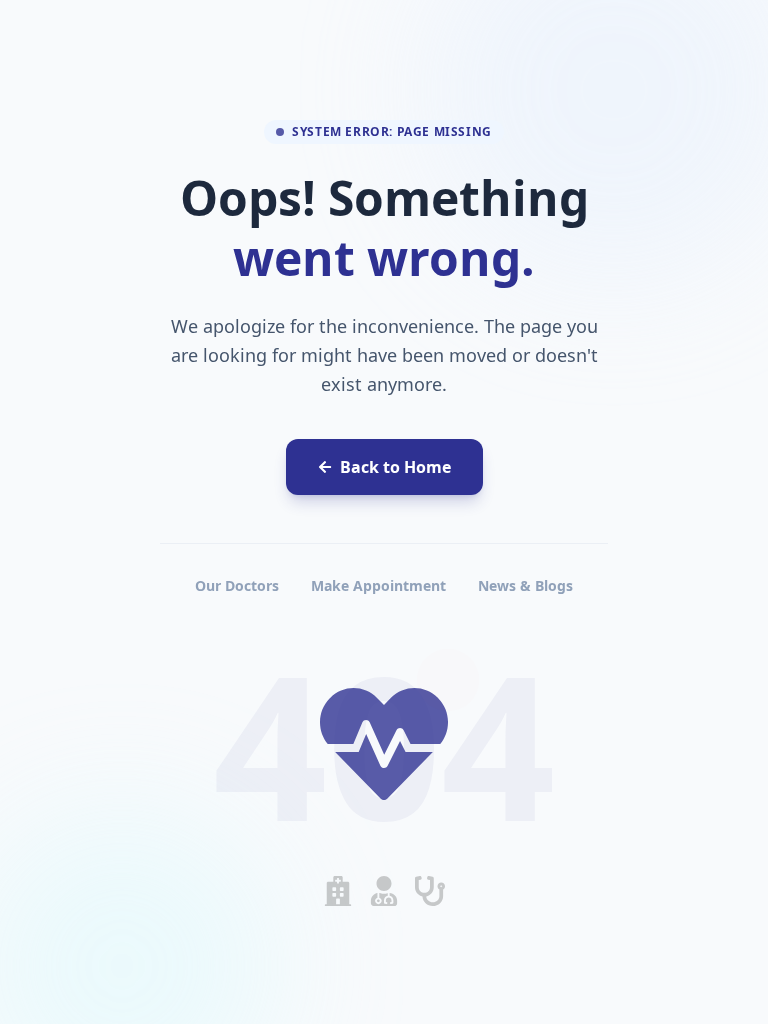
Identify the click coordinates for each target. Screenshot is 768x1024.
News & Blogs (525, 585)
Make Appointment (378, 585)
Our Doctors (237, 585)
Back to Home (395, 467)
